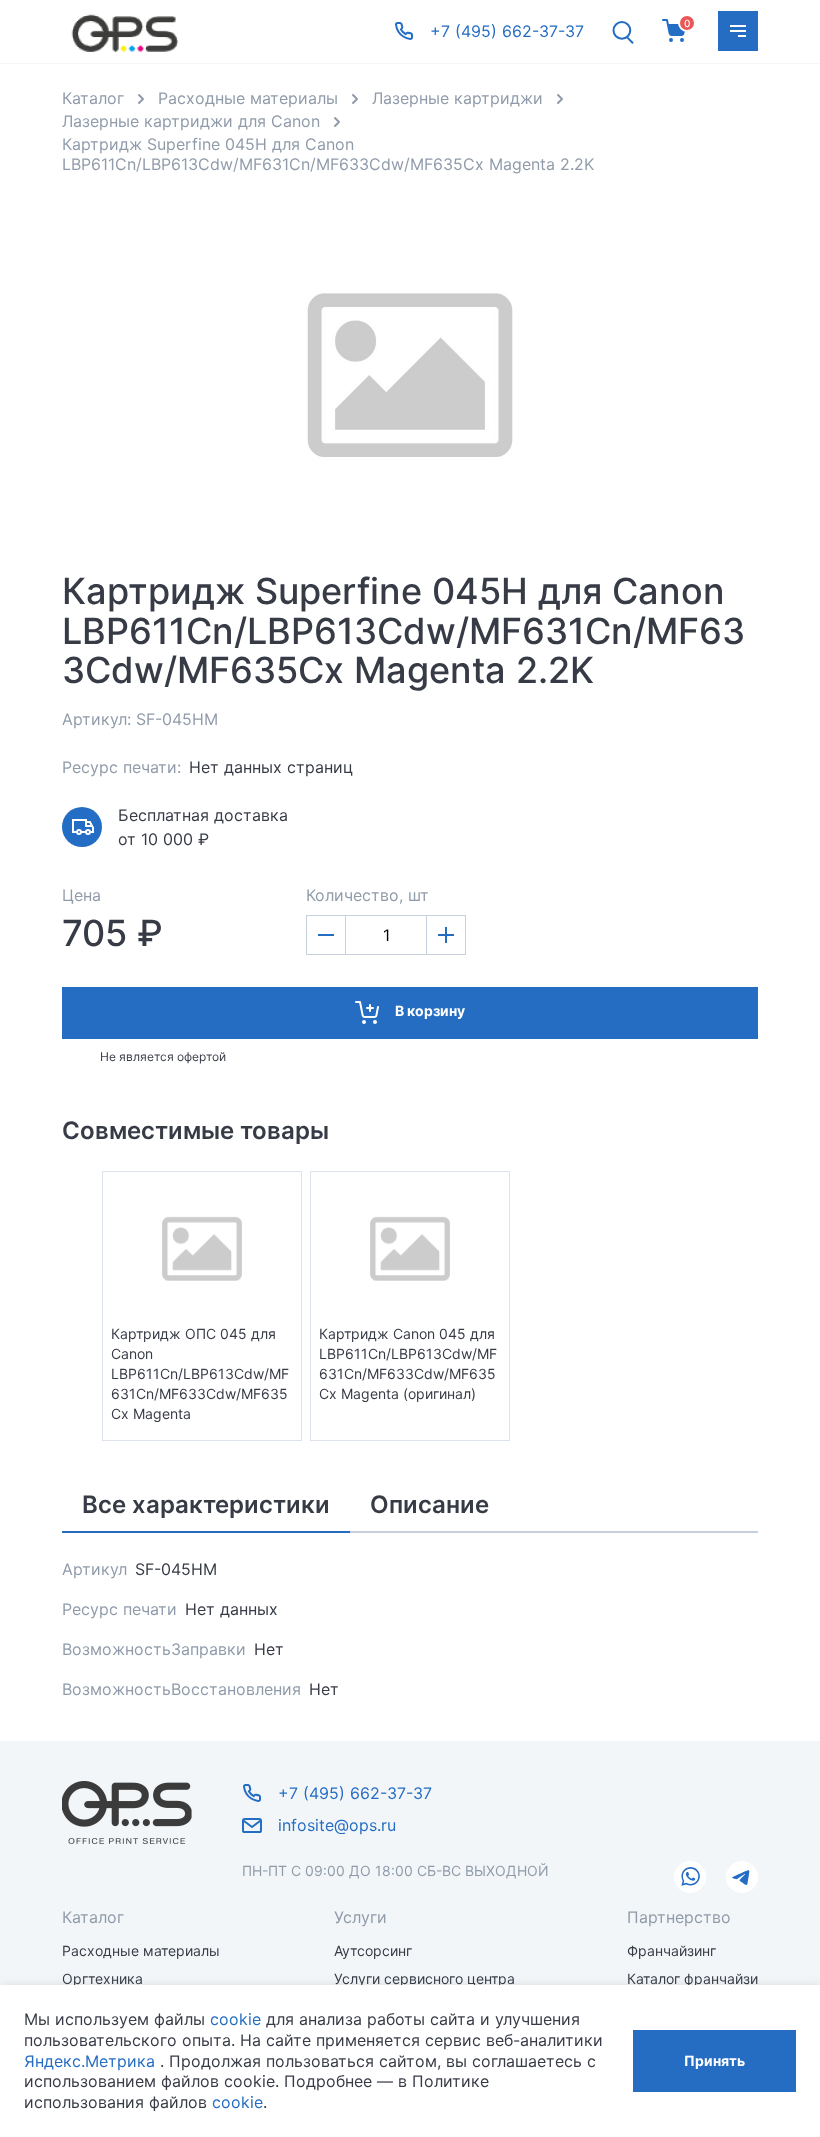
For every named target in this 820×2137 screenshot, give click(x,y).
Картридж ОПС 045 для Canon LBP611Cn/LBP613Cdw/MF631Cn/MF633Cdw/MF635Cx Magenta (200, 1373)
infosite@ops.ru (337, 1825)
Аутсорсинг (373, 1950)
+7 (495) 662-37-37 (355, 1793)
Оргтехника (102, 1978)
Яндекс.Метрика (89, 2061)
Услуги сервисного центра (424, 1978)
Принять (714, 2060)
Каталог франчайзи (692, 1978)
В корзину (430, 1010)
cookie (235, 2019)
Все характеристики (206, 1504)
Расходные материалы (141, 1950)
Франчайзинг (671, 1950)
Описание (429, 1504)
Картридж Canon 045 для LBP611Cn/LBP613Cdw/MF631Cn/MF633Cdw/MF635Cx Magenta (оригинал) (408, 1363)
